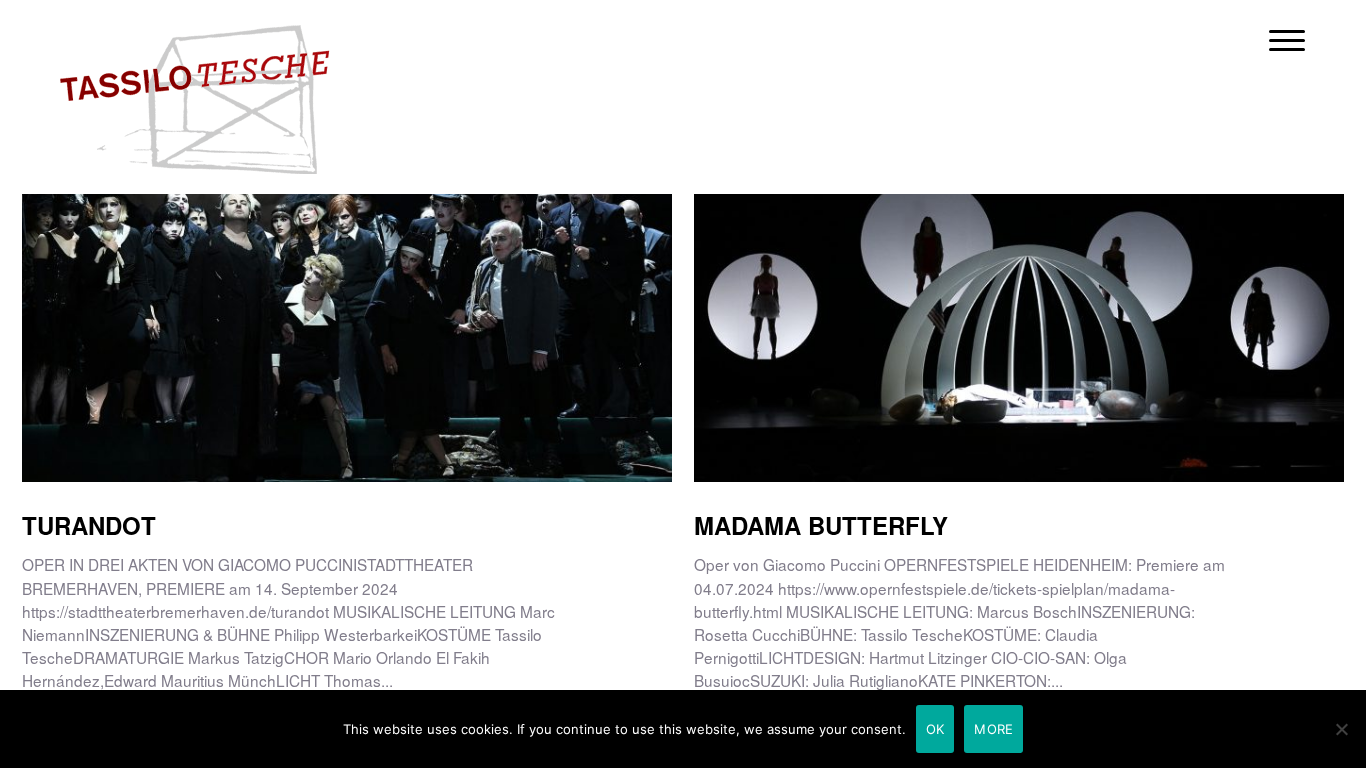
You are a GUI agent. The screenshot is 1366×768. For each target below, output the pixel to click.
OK (935, 729)
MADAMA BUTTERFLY (821, 525)
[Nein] (1341, 729)
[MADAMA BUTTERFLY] (1019, 274)
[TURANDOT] (347, 274)
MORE (993, 729)
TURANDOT (89, 525)
